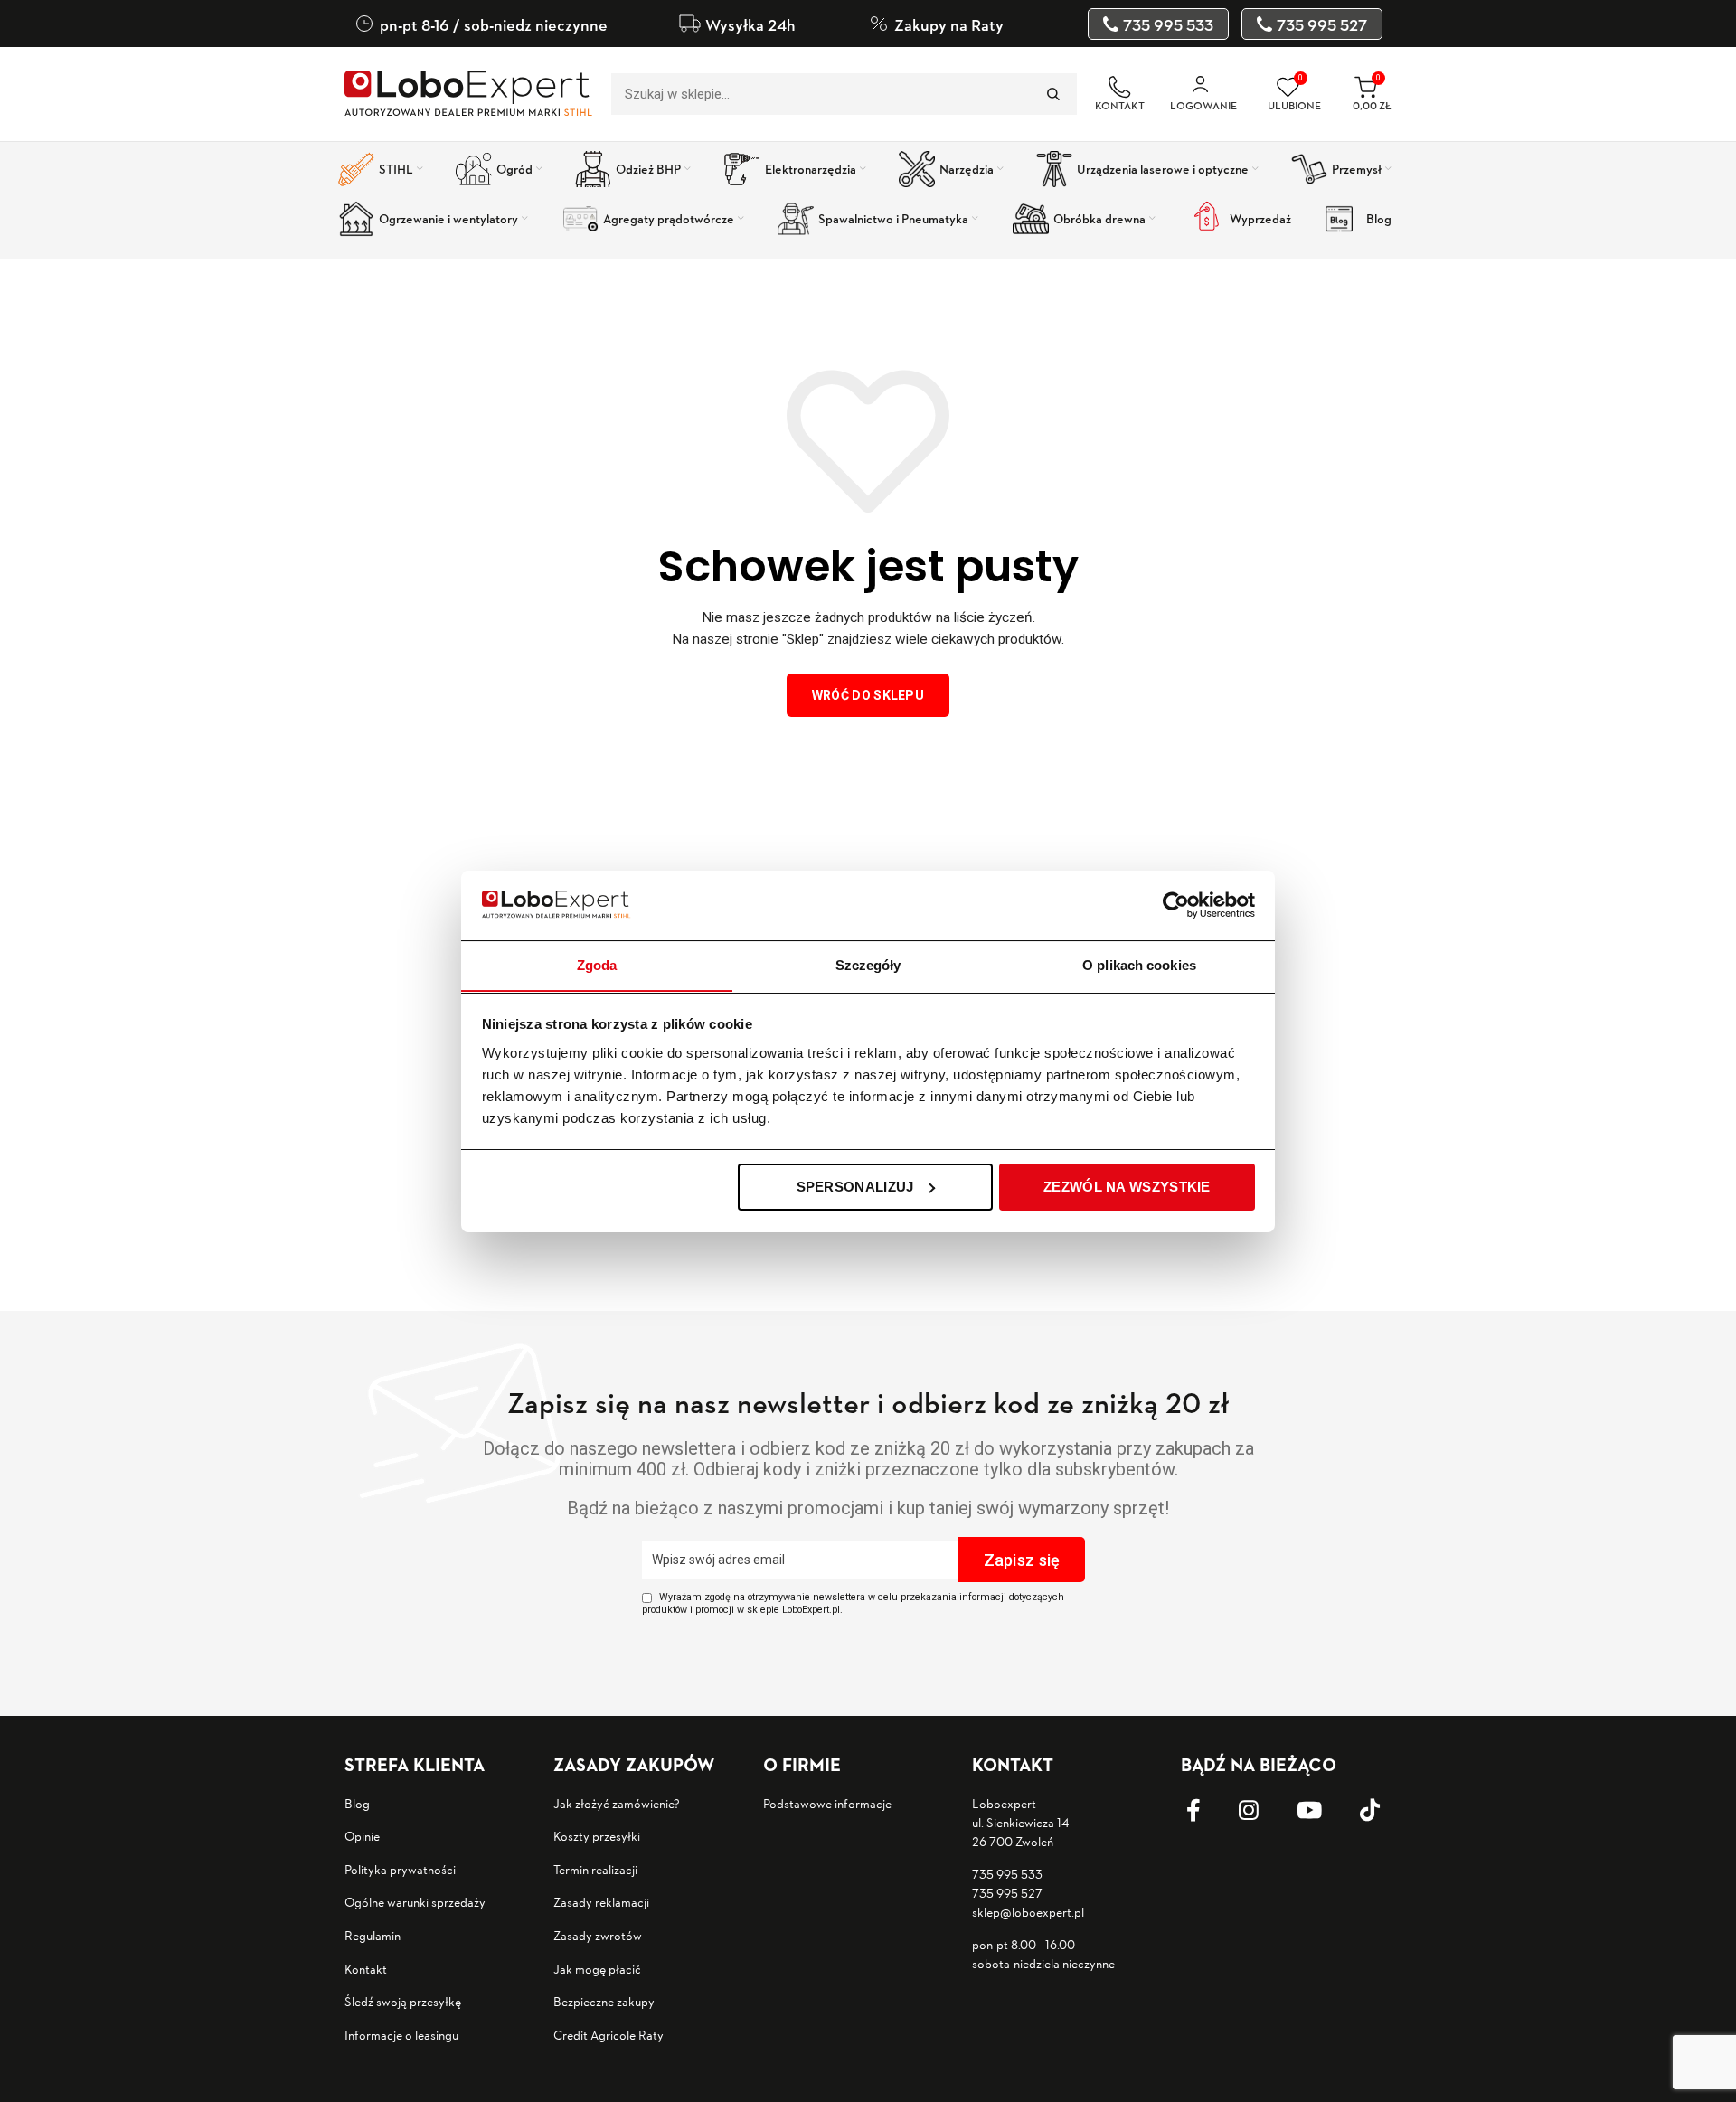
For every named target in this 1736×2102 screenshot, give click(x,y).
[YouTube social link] (1323, 1810)
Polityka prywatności (400, 1869)
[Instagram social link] (1262, 1810)
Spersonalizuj (855, 1187)
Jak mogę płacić (597, 1969)
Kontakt (366, 1969)
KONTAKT (1120, 105)
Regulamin (373, 1935)
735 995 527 (1007, 1893)
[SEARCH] (1052, 94)
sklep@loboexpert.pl (1028, 1912)
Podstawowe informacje (827, 1803)
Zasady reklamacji (601, 1902)
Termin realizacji (595, 1869)
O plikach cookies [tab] (1139, 964)
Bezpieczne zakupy (604, 2001)
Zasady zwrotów (598, 1935)
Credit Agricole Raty (609, 2035)
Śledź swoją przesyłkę (403, 2001)
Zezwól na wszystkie (1127, 1187)
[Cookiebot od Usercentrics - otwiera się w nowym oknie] (1176, 905)
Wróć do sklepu (868, 695)
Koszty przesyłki (597, 1836)
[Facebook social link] (1207, 1810)
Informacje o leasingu (401, 2035)
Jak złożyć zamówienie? (617, 1803)
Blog (357, 1803)
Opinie (362, 1836)
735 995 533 (1007, 1874)
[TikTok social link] (1383, 1810)
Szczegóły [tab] (868, 964)
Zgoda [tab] (597, 964)
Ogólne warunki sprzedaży (415, 1902)
